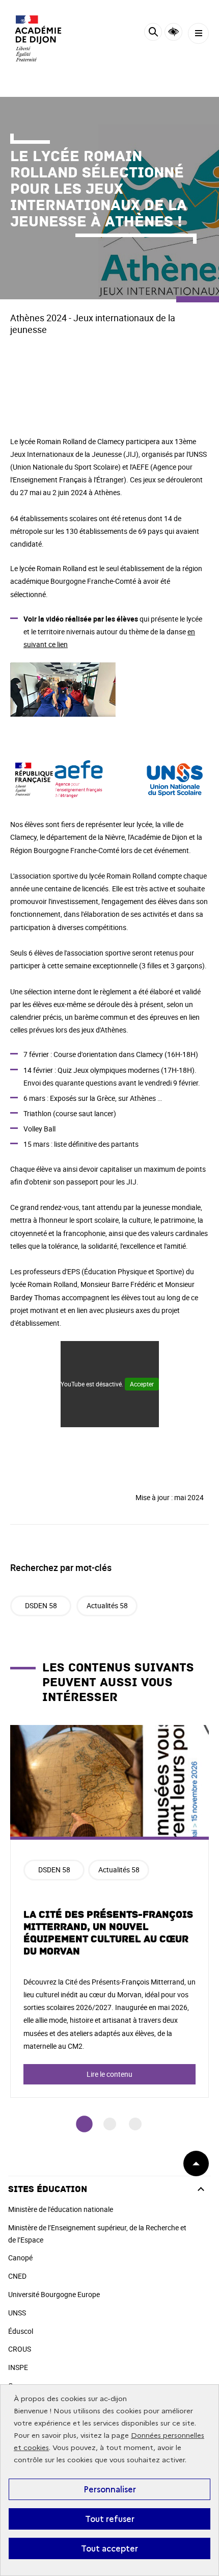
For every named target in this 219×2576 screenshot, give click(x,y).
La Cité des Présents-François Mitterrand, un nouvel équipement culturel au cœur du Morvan (108, 1933)
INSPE (18, 2367)
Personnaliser (110, 2489)
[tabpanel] (109, 1911)
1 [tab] (84, 2124)
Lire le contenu (109, 2074)
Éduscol (21, 2331)
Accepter (142, 1384)
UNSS (17, 2313)
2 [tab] (110, 2124)
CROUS (20, 2349)
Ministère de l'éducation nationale (61, 2209)
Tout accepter (109, 2548)
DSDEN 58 (41, 1605)
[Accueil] (38, 38)
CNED (17, 2276)
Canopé (20, 2258)
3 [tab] (135, 2124)
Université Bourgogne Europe (54, 2294)
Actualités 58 (107, 1605)
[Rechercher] (153, 33)
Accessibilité (173, 32)
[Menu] (198, 33)
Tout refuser (110, 2519)
